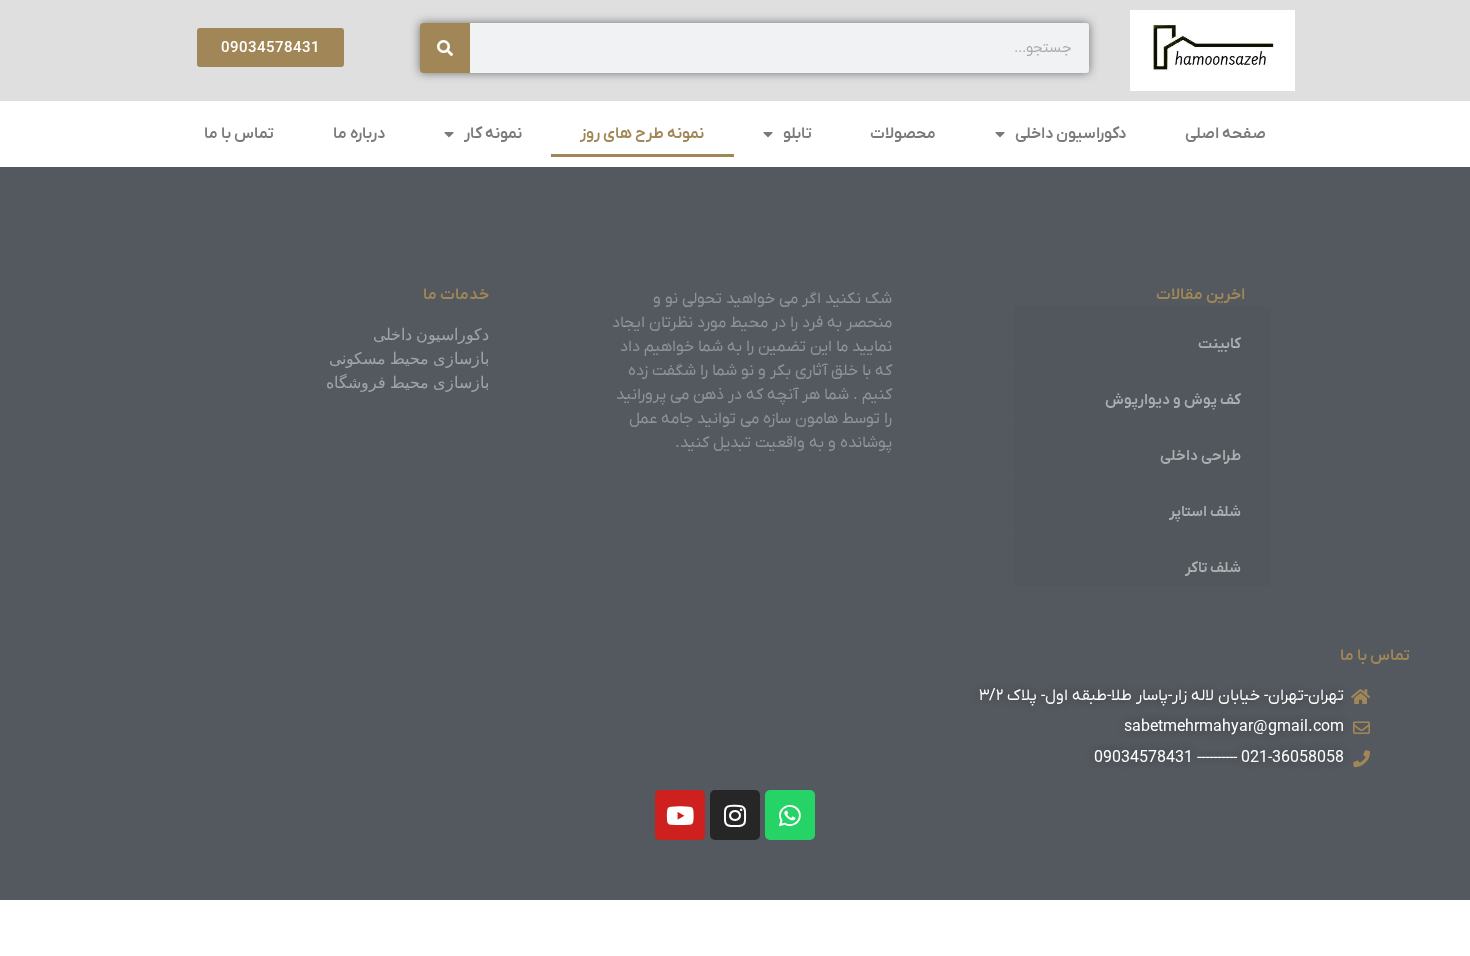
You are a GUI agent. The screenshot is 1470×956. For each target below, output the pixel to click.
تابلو (797, 134)
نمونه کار (493, 134)
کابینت (1219, 344)
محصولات (903, 134)
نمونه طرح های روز (642, 134)
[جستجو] (445, 48)
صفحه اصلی (1225, 134)
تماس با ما (239, 134)
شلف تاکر (1213, 568)
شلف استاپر (1205, 512)
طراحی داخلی (1200, 456)
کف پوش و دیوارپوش (1173, 400)
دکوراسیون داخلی (1070, 134)
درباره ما (359, 134)
